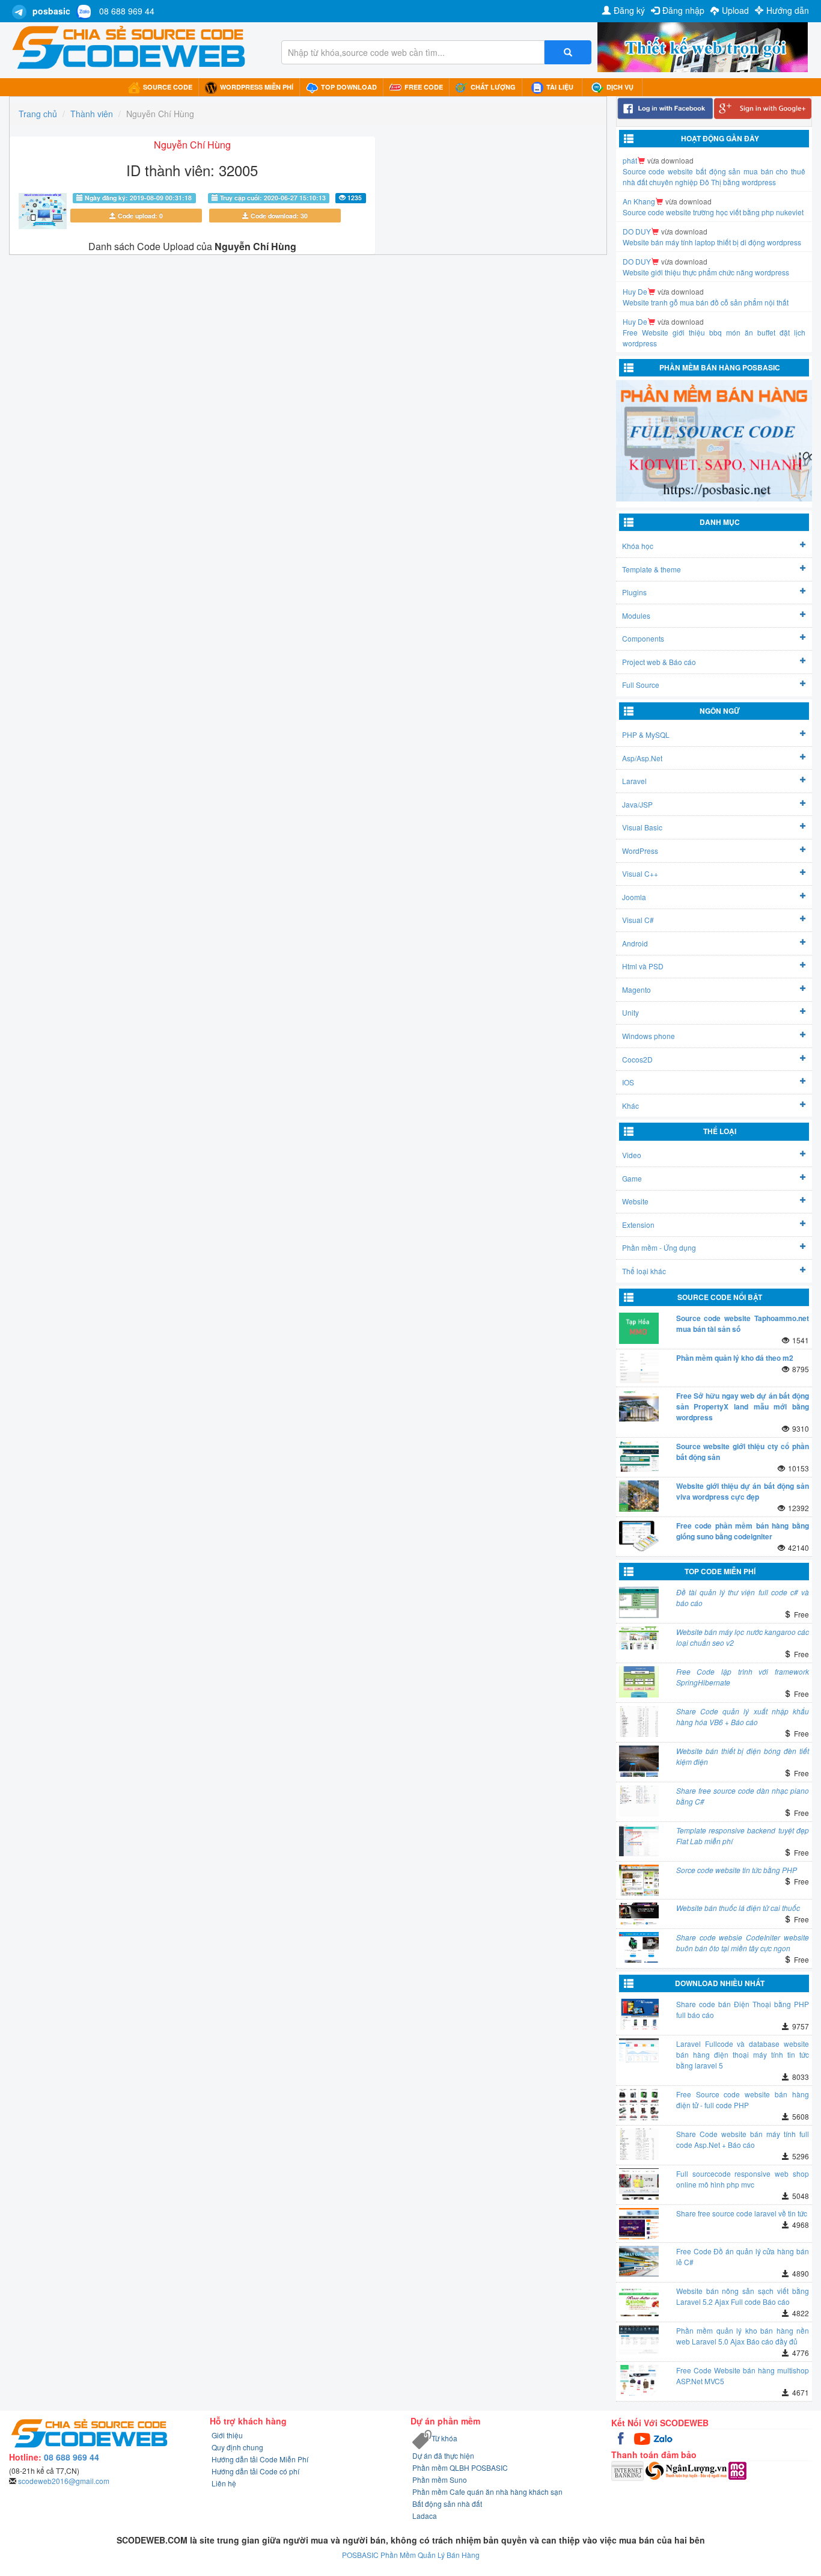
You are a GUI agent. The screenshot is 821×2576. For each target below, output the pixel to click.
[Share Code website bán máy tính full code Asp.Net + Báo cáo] (639, 2144)
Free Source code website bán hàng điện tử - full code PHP (743, 2099)
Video (632, 1155)
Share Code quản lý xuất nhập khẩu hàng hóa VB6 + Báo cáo (743, 1716)
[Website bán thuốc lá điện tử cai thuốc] (639, 1914)
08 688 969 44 (127, 11)
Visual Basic (642, 827)
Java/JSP (637, 804)
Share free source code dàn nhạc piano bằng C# (743, 1796)
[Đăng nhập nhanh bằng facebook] (665, 109)
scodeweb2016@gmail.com (64, 2481)
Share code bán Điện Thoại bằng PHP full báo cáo (743, 2009)
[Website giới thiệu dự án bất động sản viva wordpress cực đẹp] (639, 1496)
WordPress (640, 851)
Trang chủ (38, 114)
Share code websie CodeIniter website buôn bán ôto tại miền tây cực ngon (743, 1943)
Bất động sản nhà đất (447, 2504)
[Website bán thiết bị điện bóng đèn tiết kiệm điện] (639, 1761)
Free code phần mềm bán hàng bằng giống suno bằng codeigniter (743, 1531)
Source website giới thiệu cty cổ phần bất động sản (743, 1452)
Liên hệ (224, 2483)
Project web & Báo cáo (659, 662)
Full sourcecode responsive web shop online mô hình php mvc (743, 2179)
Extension (638, 1225)
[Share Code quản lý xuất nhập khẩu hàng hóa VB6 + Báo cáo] (639, 1722)
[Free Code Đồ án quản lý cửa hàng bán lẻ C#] (639, 2262)
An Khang (639, 201)
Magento (636, 989)
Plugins (634, 592)
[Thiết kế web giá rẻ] (703, 46)
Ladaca (425, 2516)
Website (635, 1201)
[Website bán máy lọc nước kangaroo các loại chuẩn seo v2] (639, 1638)
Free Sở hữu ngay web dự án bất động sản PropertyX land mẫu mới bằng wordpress (743, 1406)
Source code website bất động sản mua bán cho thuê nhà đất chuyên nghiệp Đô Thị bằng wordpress (714, 176)
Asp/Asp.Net (642, 758)
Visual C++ (640, 873)
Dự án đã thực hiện (443, 2455)
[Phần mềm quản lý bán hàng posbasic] (714, 440)
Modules (636, 615)
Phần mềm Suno (440, 2479)
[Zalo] (663, 2437)
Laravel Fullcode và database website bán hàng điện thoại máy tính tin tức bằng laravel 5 (743, 2054)
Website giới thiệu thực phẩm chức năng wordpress (706, 272)
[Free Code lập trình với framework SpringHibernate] (639, 1682)
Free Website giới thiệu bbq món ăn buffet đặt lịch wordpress (714, 338)
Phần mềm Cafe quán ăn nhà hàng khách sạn (487, 2492)
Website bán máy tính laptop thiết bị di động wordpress (712, 242)
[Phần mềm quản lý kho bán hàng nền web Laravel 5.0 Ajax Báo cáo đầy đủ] (639, 2341)
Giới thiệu (227, 2435)
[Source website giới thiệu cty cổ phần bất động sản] (639, 1456)
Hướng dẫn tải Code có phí (255, 2471)
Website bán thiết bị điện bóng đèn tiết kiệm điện (743, 1756)
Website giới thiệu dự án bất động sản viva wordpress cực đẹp (743, 1491)
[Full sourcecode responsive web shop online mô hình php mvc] (639, 2184)
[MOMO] (737, 2469)
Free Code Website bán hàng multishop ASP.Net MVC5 (743, 2375)
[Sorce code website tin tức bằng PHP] (639, 1880)
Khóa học (638, 546)
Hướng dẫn (788, 10)
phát (630, 160)
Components (643, 638)
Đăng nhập (683, 10)
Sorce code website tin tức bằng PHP (737, 1870)
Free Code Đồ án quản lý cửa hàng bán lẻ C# (743, 2256)
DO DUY (637, 231)
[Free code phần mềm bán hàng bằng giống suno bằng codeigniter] (639, 1536)
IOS (628, 1082)
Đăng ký (629, 10)
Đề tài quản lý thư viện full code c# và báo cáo (743, 1597)
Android (635, 943)
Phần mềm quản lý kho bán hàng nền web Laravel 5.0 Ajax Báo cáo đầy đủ (743, 2336)
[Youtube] (643, 2437)
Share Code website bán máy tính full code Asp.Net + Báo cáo (743, 2139)
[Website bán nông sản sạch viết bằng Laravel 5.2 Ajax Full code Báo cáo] (639, 2301)
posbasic (51, 11)
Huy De (635, 291)
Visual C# (638, 920)
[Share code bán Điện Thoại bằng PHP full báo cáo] (639, 2014)
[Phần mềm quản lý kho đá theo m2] (639, 1368)
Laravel (634, 781)
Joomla (634, 897)
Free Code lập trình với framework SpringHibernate (743, 1677)
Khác (630, 1106)
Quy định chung (237, 2447)
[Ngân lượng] (687, 2469)
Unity (630, 1012)
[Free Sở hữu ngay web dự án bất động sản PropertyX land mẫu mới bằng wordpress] (639, 1406)
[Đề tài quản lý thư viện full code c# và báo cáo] (639, 1602)
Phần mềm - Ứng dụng (659, 1247)
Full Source (641, 685)
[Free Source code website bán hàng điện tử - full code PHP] (639, 2105)
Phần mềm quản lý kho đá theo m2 (735, 1358)
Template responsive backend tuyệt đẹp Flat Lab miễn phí (743, 1835)
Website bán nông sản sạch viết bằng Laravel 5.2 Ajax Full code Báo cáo (743, 2296)
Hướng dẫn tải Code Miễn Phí (260, 2459)
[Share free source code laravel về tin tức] (639, 2224)
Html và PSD (643, 966)
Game (632, 1178)
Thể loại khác (644, 1271)
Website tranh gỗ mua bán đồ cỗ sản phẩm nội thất (706, 302)
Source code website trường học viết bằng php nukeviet (713, 212)
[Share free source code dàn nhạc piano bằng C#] (639, 1801)
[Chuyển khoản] (628, 2469)
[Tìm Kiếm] (568, 52)
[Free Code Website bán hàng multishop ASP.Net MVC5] (639, 2381)
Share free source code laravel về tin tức (742, 2213)
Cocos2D (637, 1059)
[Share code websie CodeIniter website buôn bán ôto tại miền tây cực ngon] (639, 1948)
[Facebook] (622, 2437)
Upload (735, 10)
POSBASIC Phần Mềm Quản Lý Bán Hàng (411, 2555)
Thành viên (92, 114)
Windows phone (649, 1036)
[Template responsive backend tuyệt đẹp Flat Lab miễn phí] (639, 1841)
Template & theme (652, 569)
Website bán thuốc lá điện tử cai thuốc (738, 1908)
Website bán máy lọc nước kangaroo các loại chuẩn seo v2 (743, 1637)
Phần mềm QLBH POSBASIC (460, 2467)
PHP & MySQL (646, 734)
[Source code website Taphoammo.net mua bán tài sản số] (639, 1328)
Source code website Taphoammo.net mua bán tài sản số (743, 1323)
